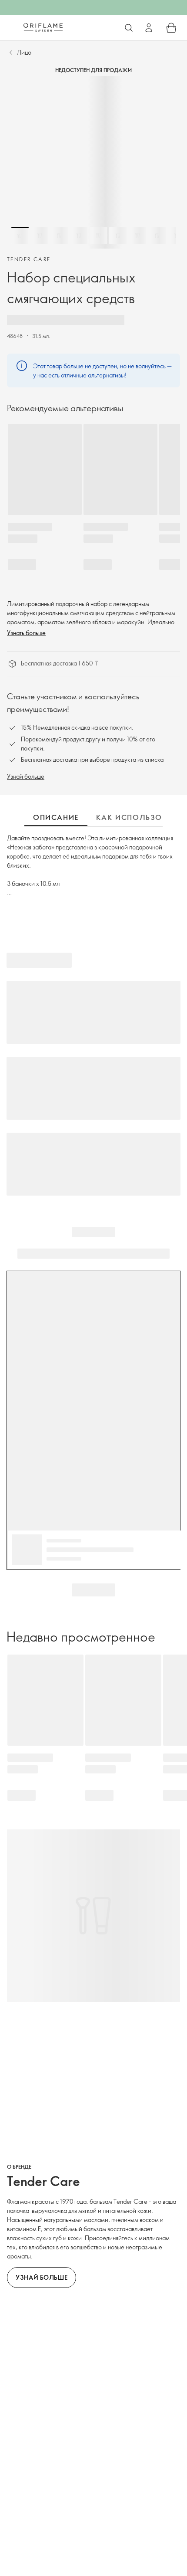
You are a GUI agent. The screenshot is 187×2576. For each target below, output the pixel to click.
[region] (93, 162)
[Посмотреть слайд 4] (79, 236)
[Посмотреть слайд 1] (20, 236)
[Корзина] (171, 28)
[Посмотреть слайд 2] (40, 236)
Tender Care (29, 259)
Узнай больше (26, 776)
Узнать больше (26, 633)
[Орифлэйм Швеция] (43, 27)
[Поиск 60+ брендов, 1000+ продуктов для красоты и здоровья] (129, 28)
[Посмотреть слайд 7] (137, 236)
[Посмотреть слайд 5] (98, 236)
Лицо (24, 52)
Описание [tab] (56, 817)
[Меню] (12, 28)
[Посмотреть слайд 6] (118, 236)
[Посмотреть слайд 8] (157, 236)
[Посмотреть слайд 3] (59, 236)
